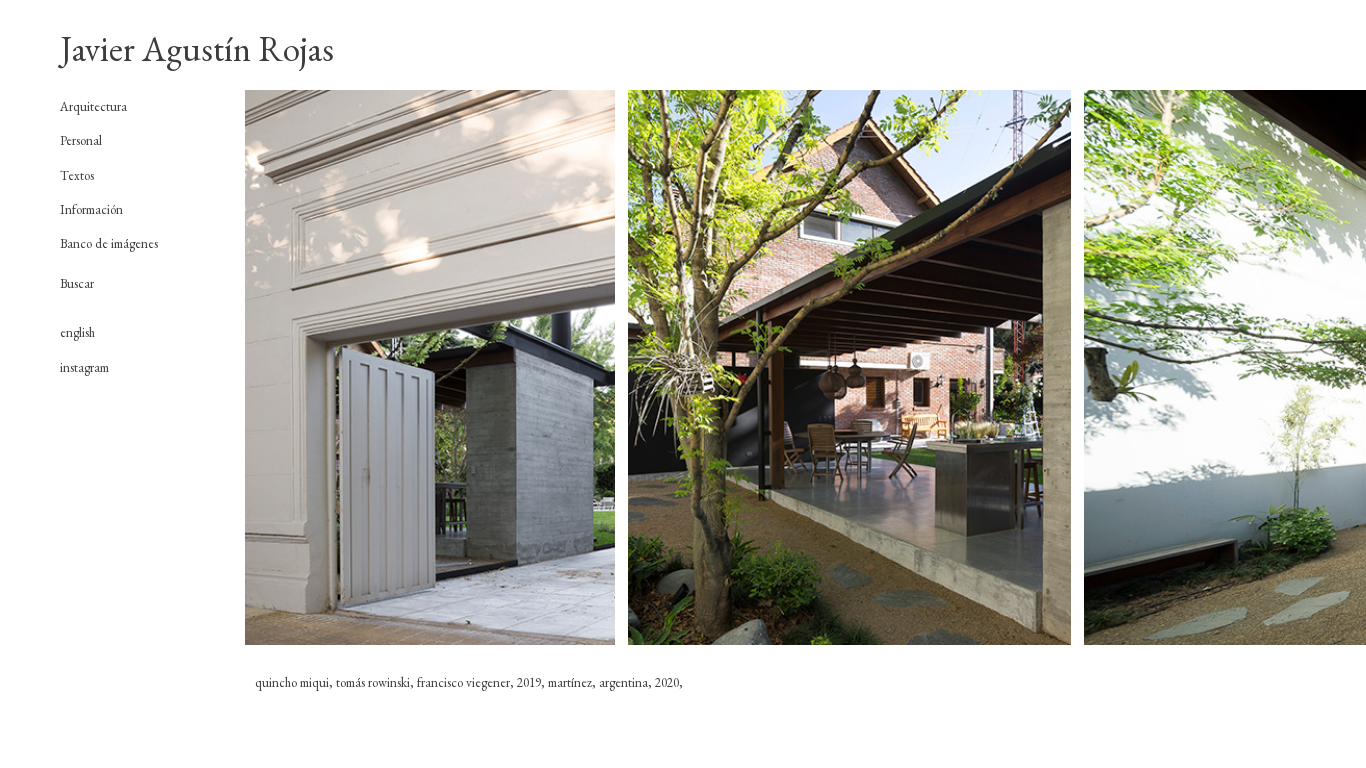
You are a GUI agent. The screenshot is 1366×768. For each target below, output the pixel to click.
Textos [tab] (77, 176)
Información (91, 209)
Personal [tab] (81, 141)
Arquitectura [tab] (93, 107)
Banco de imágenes (109, 243)
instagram (84, 367)
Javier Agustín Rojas (197, 48)
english (77, 332)
